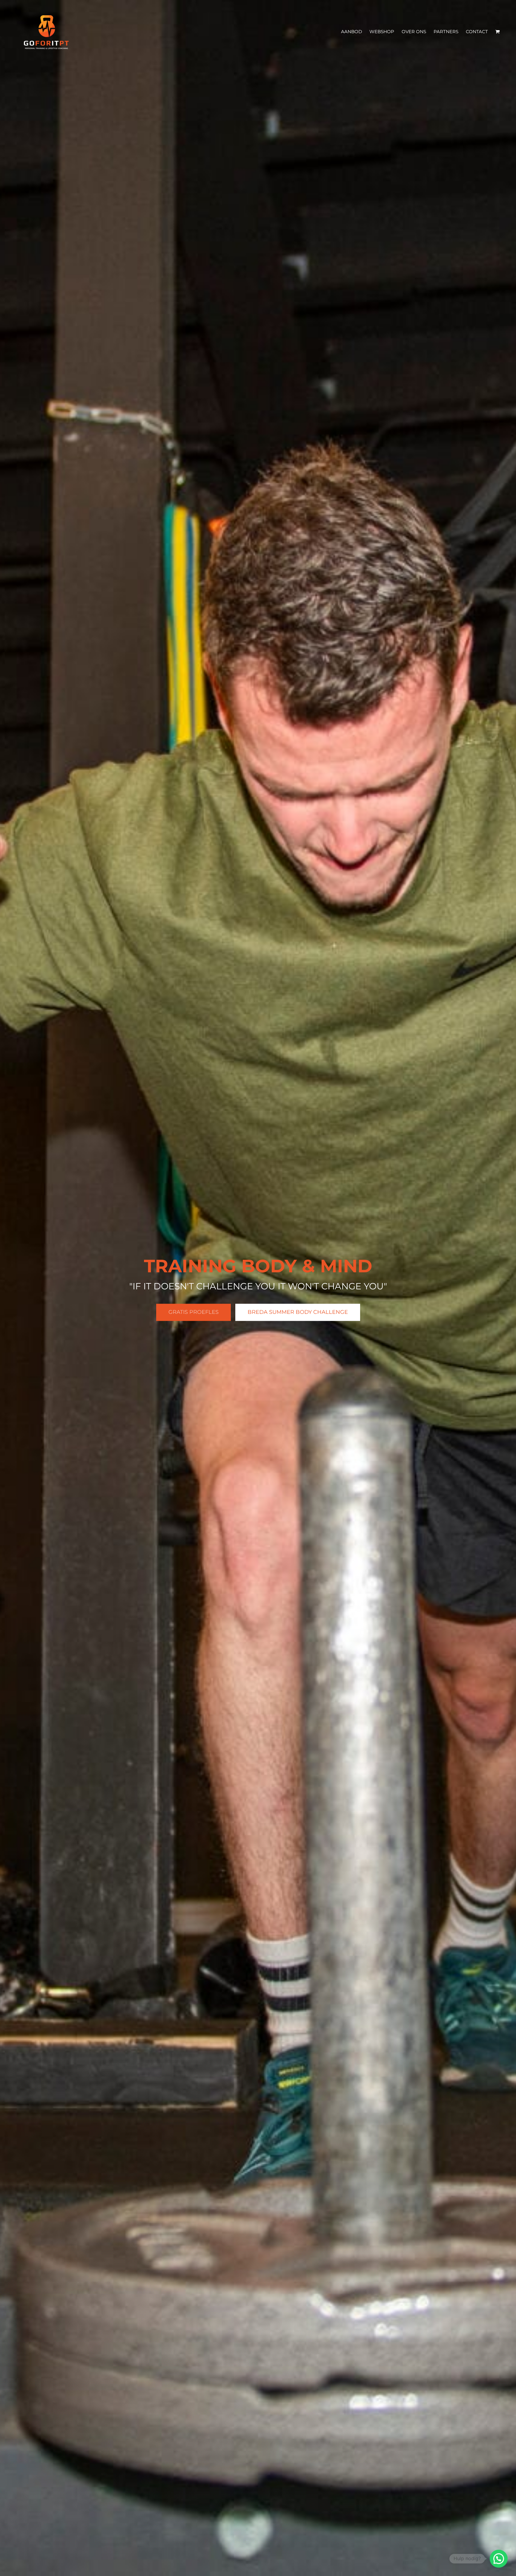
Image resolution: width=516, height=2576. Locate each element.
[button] (499, 2559)
